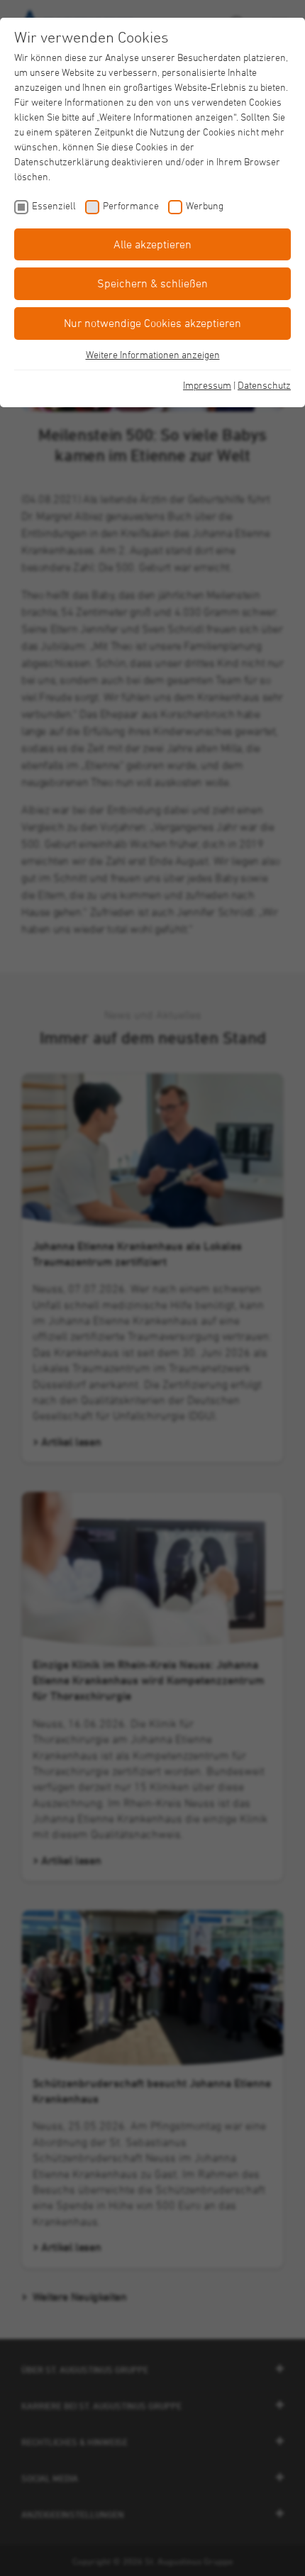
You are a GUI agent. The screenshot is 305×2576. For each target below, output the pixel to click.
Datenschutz (264, 385)
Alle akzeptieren (152, 244)
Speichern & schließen (152, 283)
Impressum (207, 385)
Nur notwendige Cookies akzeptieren (152, 323)
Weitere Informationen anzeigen (153, 354)
